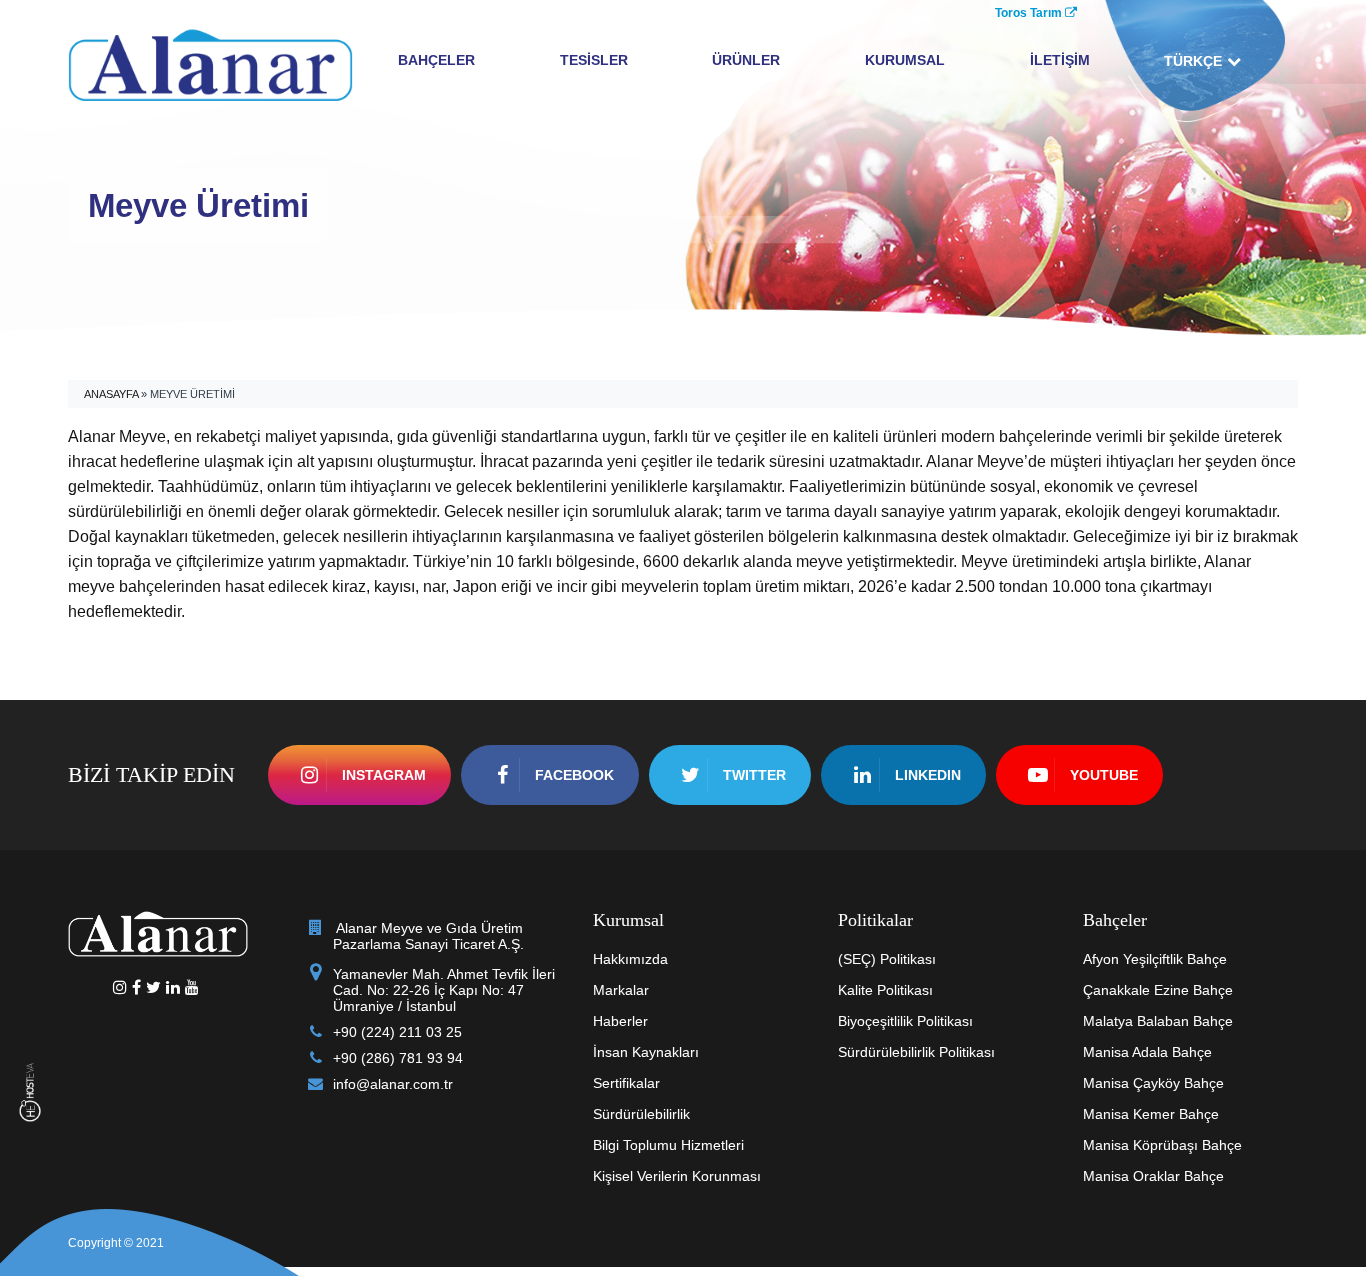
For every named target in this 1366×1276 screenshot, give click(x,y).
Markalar (621, 990)
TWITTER (754, 775)
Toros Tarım (1030, 13)
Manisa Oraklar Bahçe (1153, 1176)
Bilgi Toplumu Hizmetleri (668, 1145)
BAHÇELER (436, 60)
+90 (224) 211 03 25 (397, 1032)
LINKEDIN (928, 775)
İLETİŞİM (1060, 60)
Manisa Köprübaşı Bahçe (1162, 1145)
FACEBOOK (574, 775)
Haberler (620, 1021)
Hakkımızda (630, 959)
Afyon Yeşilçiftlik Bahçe (1155, 959)
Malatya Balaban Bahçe (1158, 1021)
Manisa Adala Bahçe (1147, 1052)
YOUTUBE (1104, 775)
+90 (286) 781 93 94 (398, 1058)
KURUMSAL (905, 60)
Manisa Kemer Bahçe (1151, 1114)
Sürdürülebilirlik (641, 1114)
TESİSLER (594, 60)
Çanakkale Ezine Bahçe (1158, 990)
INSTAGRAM (384, 775)
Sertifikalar (626, 1083)
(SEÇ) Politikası (887, 959)
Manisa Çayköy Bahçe (1153, 1083)
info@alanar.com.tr (393, 1084)
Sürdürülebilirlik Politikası (916, 1052)
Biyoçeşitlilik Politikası (905, 1021)
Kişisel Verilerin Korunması (677, 1176)
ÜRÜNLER (746, 60)
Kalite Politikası (885, 990)
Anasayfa (111, 394)
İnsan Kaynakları (646, 1052)
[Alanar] (210, 63)
